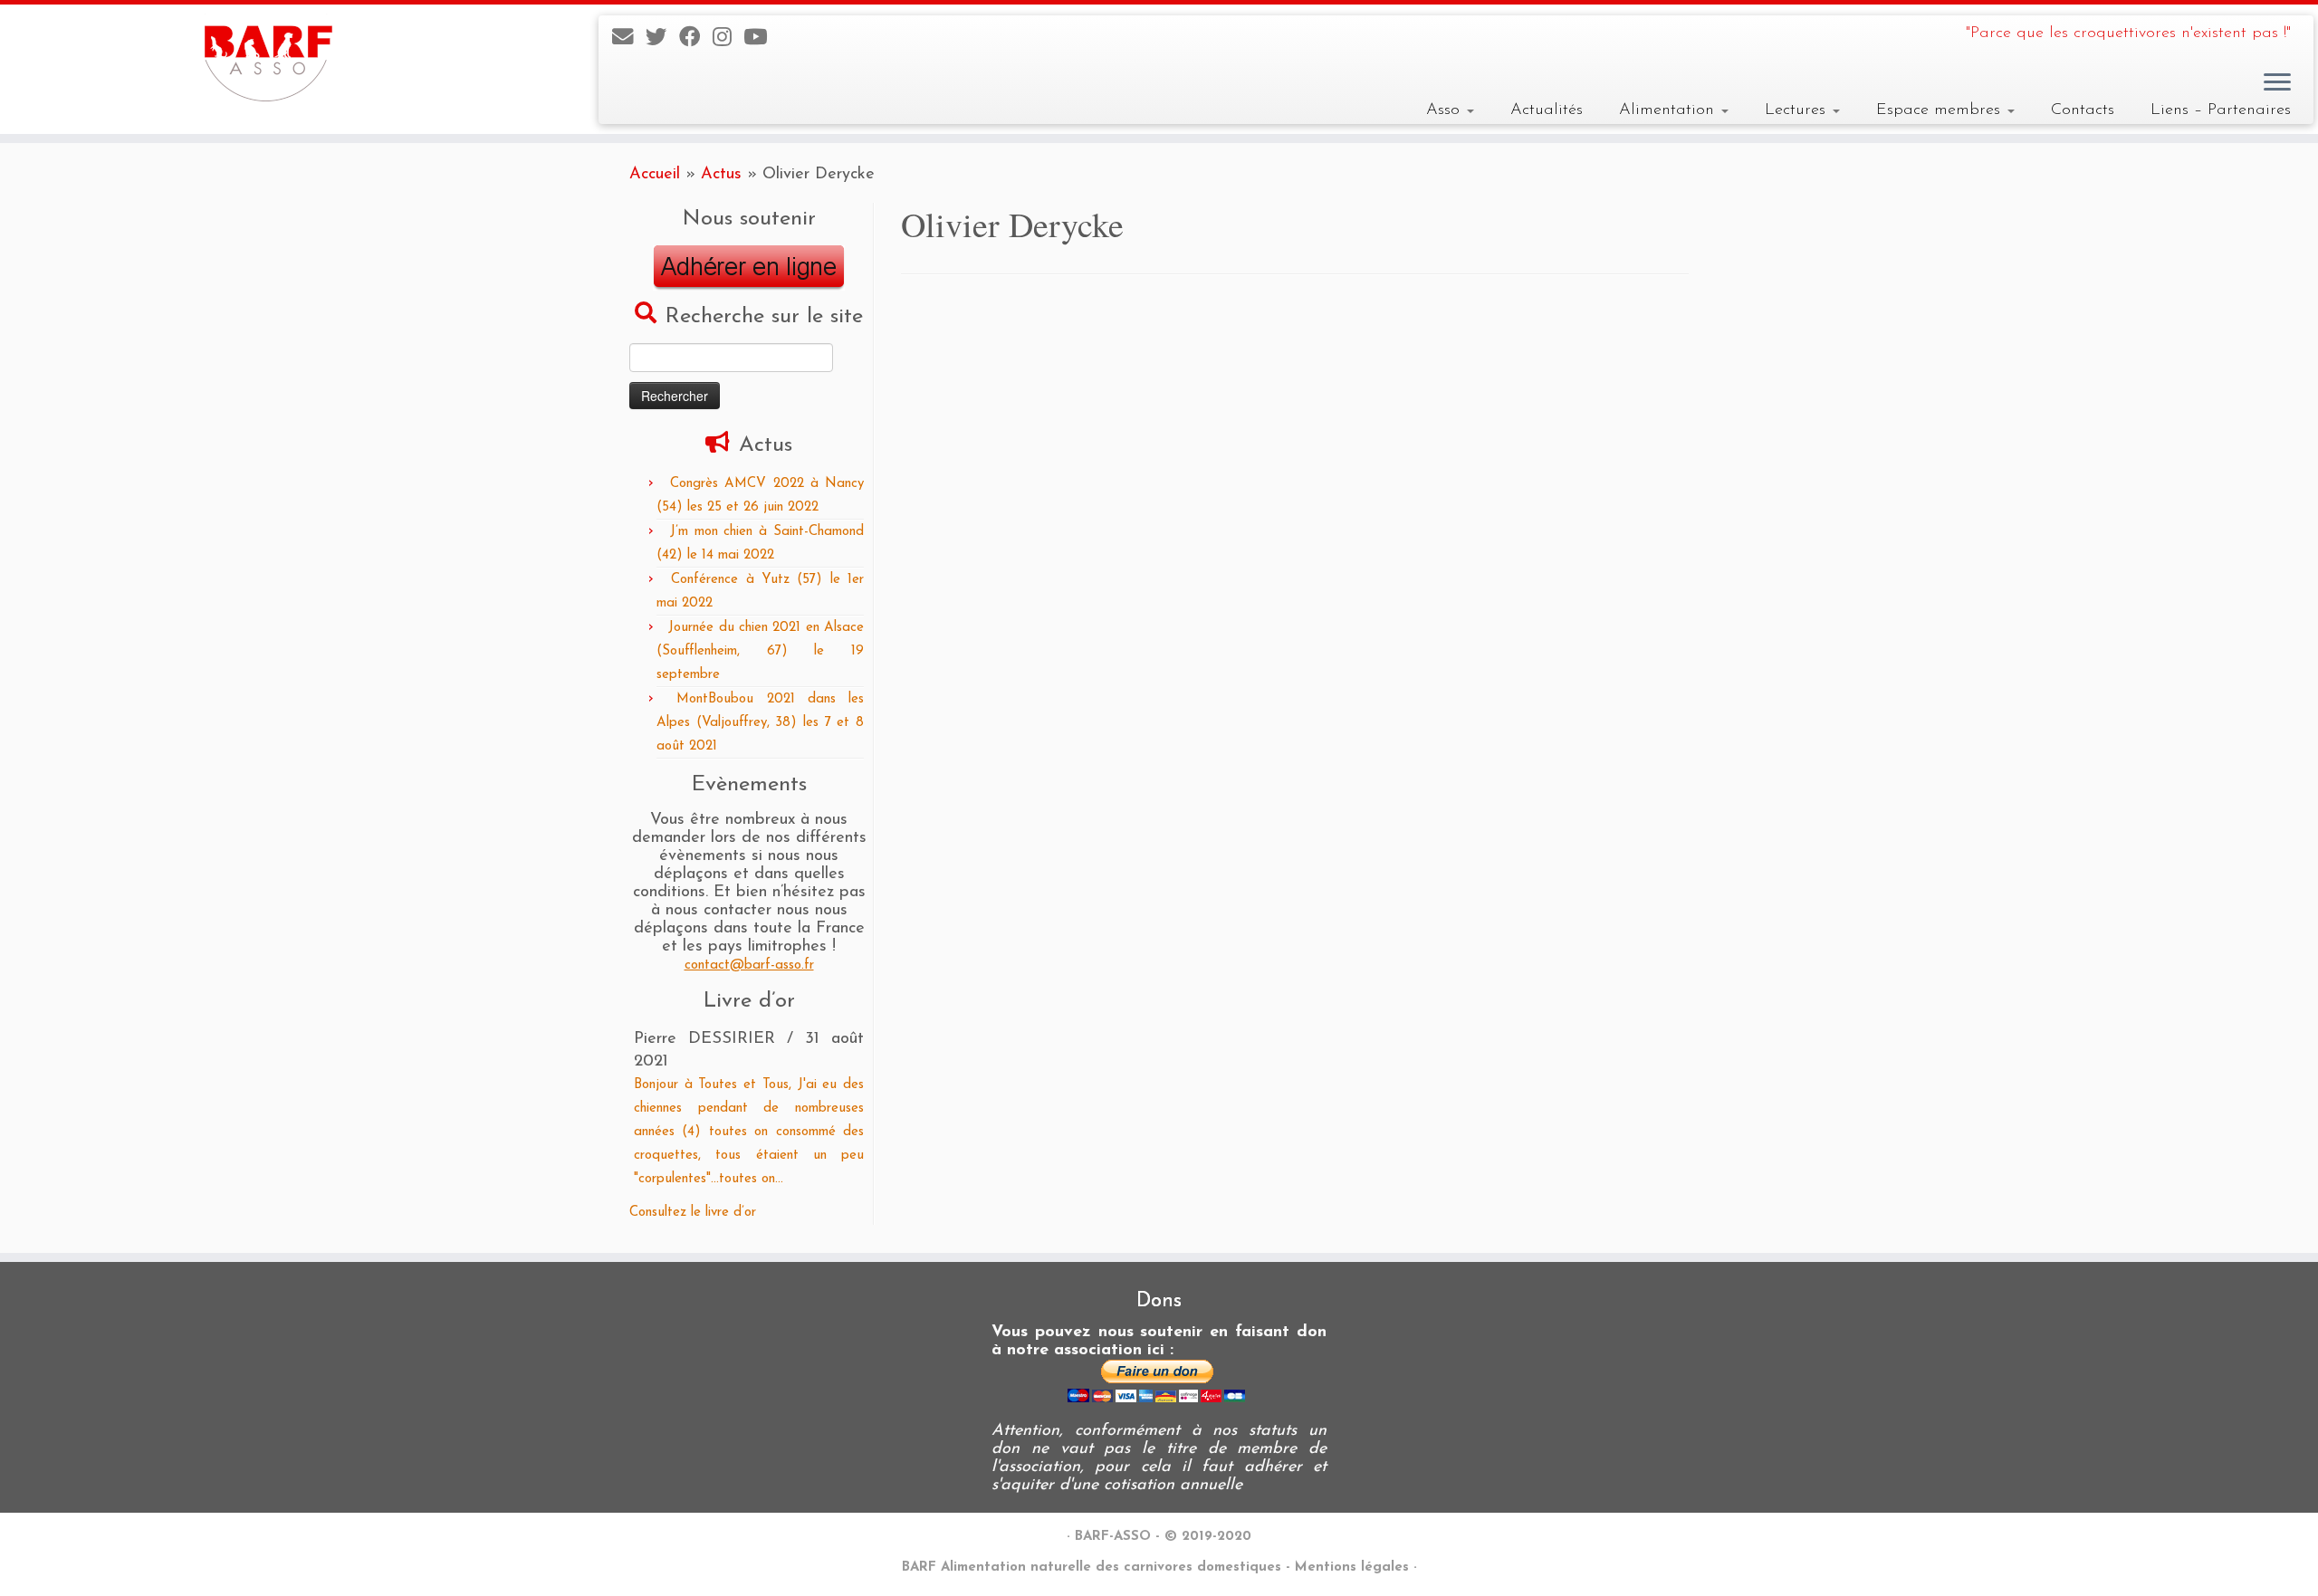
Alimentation (1669, 110)
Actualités (1547, 110)
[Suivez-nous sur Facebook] (696, 39)
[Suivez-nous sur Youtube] (761, 39)
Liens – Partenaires (2221, 110)
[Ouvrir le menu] (2277, 83)
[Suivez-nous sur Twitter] (662, 39)
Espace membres (1941, 110)
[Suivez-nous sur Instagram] (728, 39)
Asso (1446, 110)
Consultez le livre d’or (693, 1213)
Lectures (1798, 110)
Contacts (2083, 110)
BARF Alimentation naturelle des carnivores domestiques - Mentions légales (1155, 1567)
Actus (721, 174)
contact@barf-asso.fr (749, 965)
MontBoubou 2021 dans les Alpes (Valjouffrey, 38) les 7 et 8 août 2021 (760, 723)
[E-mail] (629, 39)
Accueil (655, 174)
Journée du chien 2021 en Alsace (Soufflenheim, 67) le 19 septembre (760, 651)
